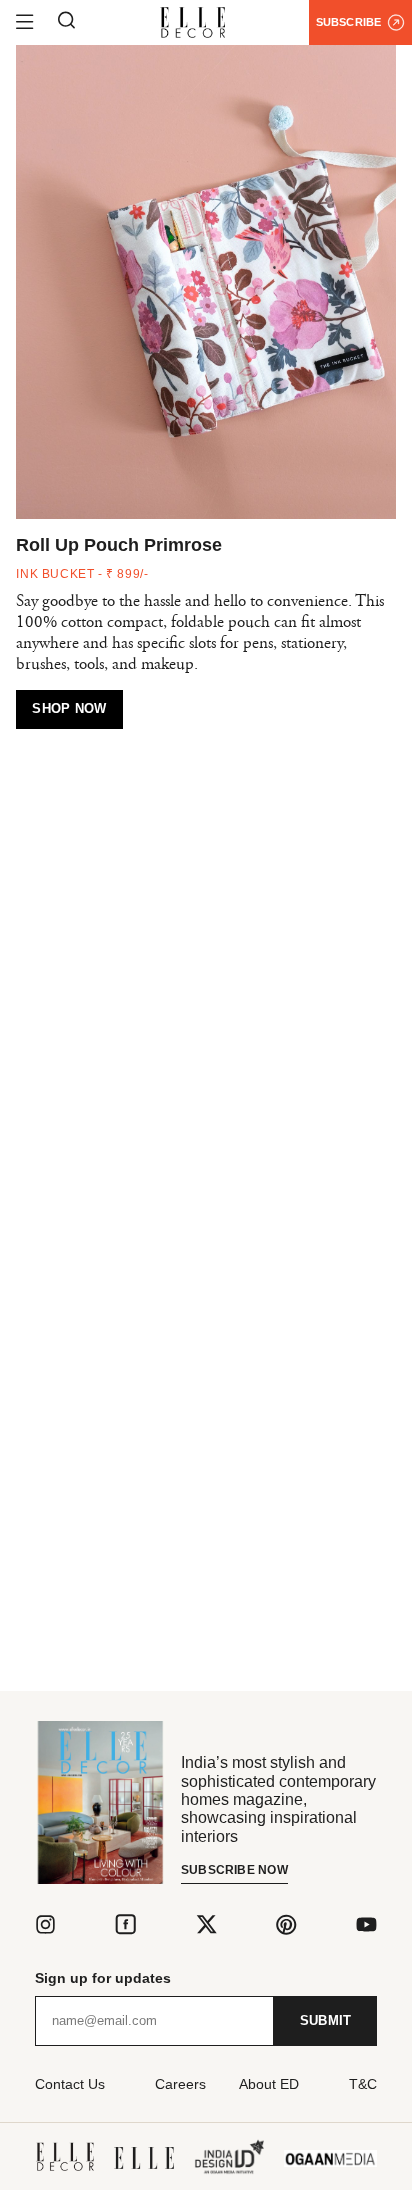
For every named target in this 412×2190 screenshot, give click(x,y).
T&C (363, 2084)
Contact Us (70, 2084)
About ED (269, 2084)
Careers (180, 2084)
